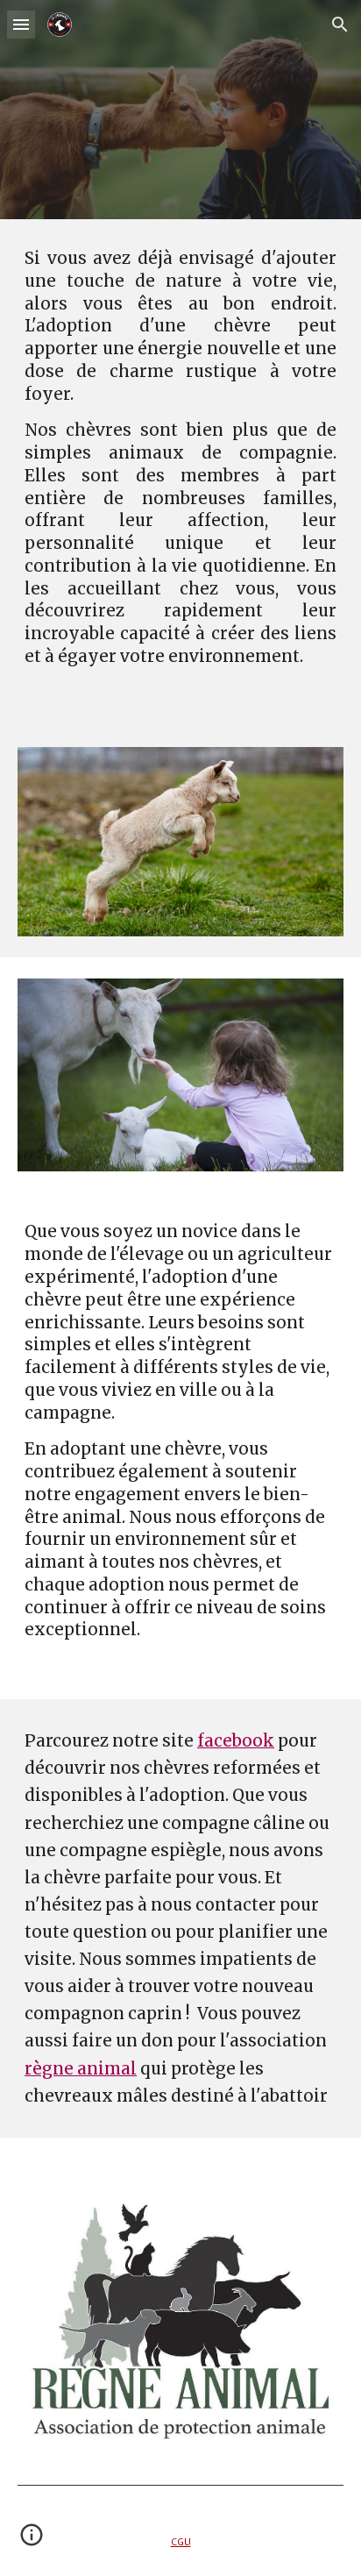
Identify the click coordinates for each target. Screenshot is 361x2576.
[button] (21, 24)
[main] (180, 473)
